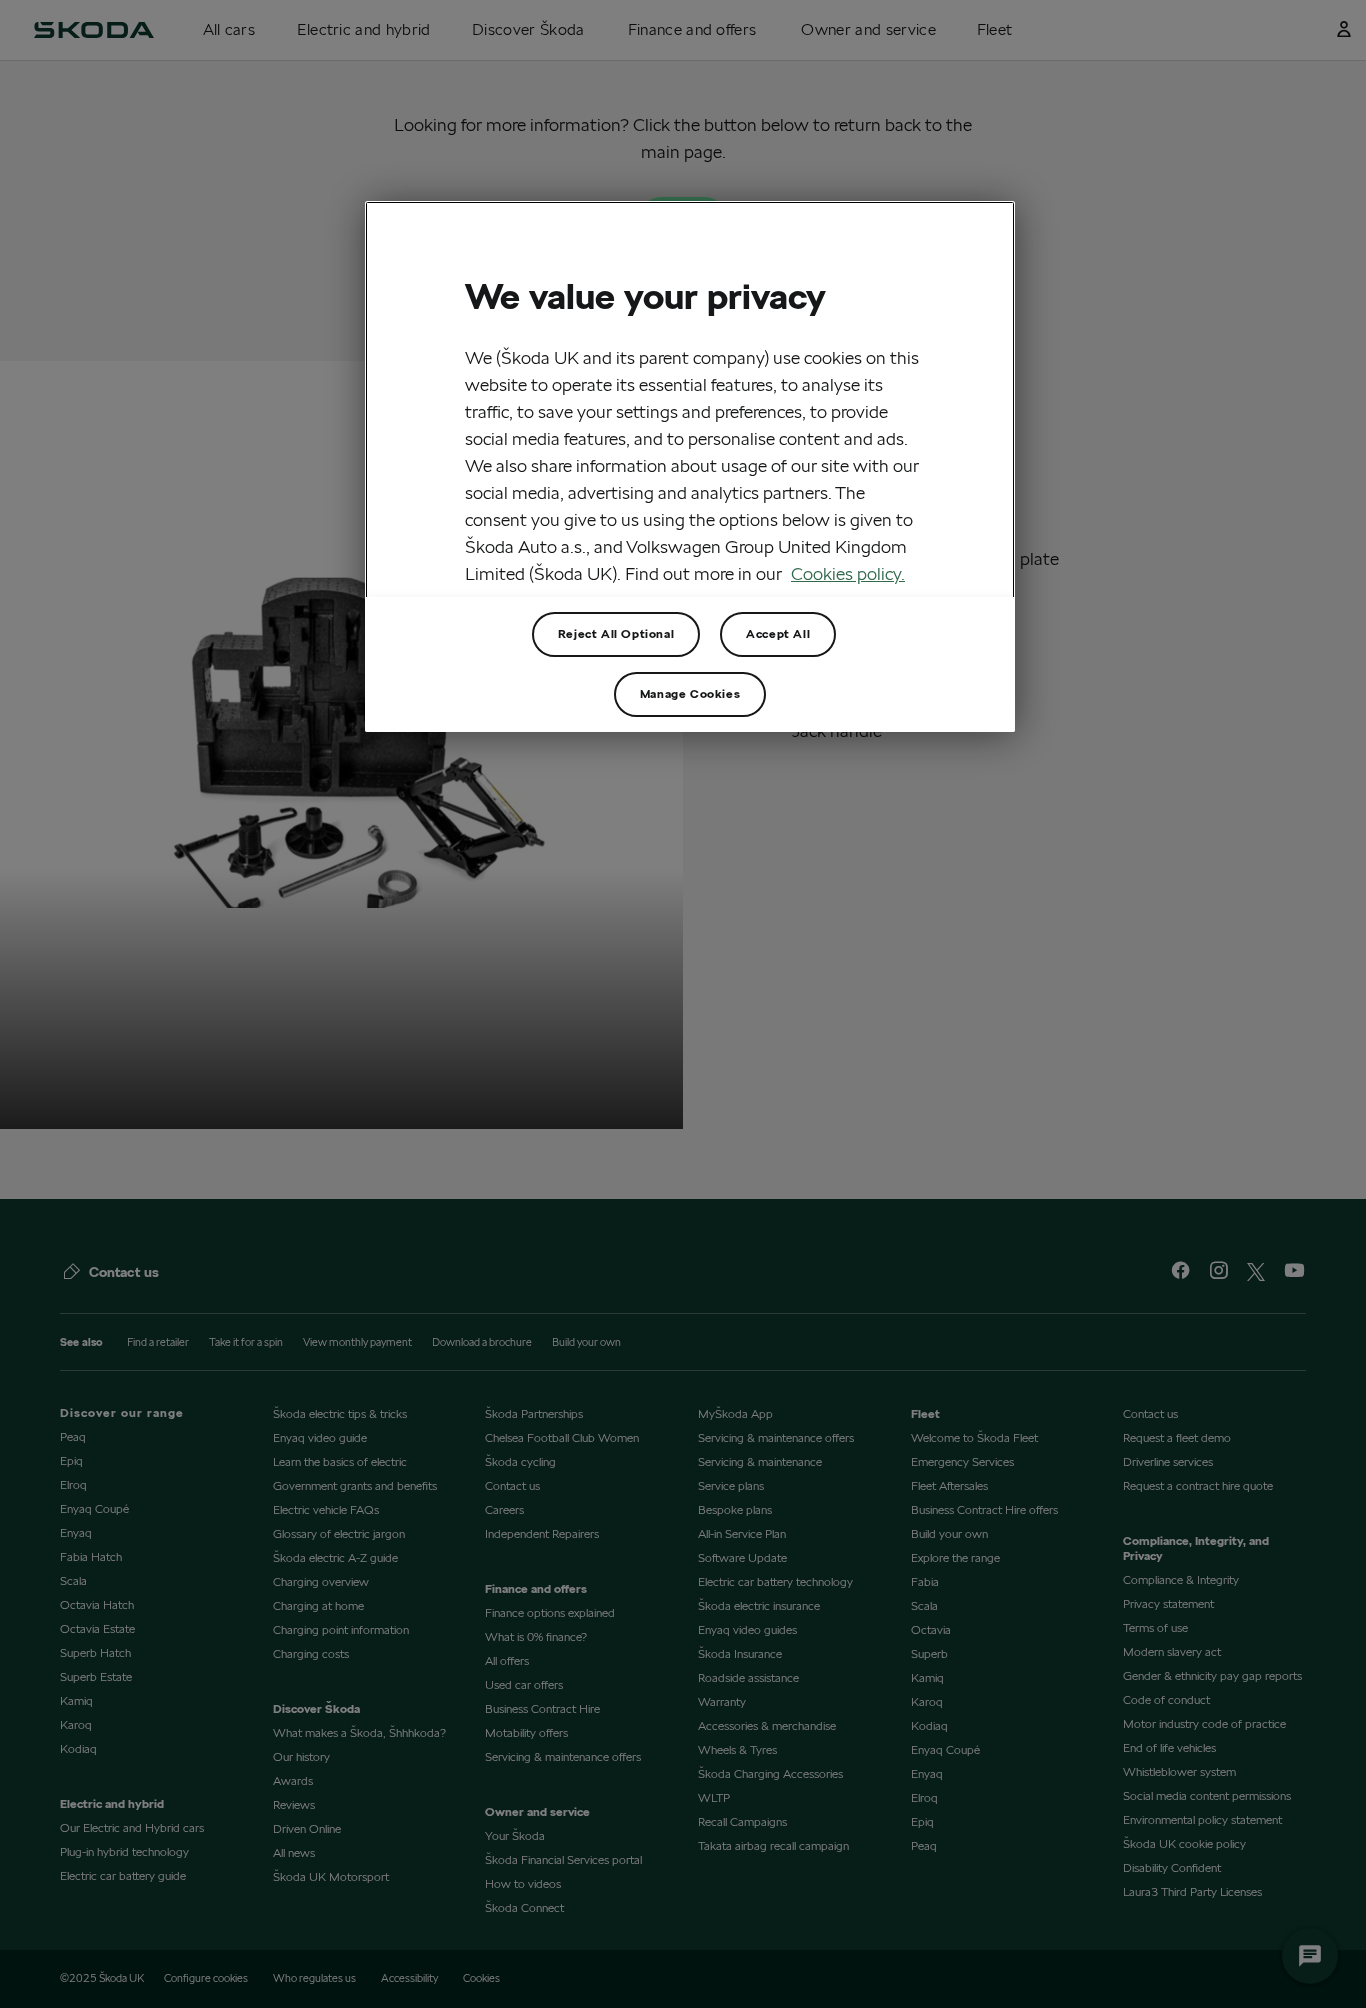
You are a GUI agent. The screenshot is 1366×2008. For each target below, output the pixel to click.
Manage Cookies (690, 693)
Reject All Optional (616, 633)
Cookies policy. (848, 573)
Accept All (778, 633)
